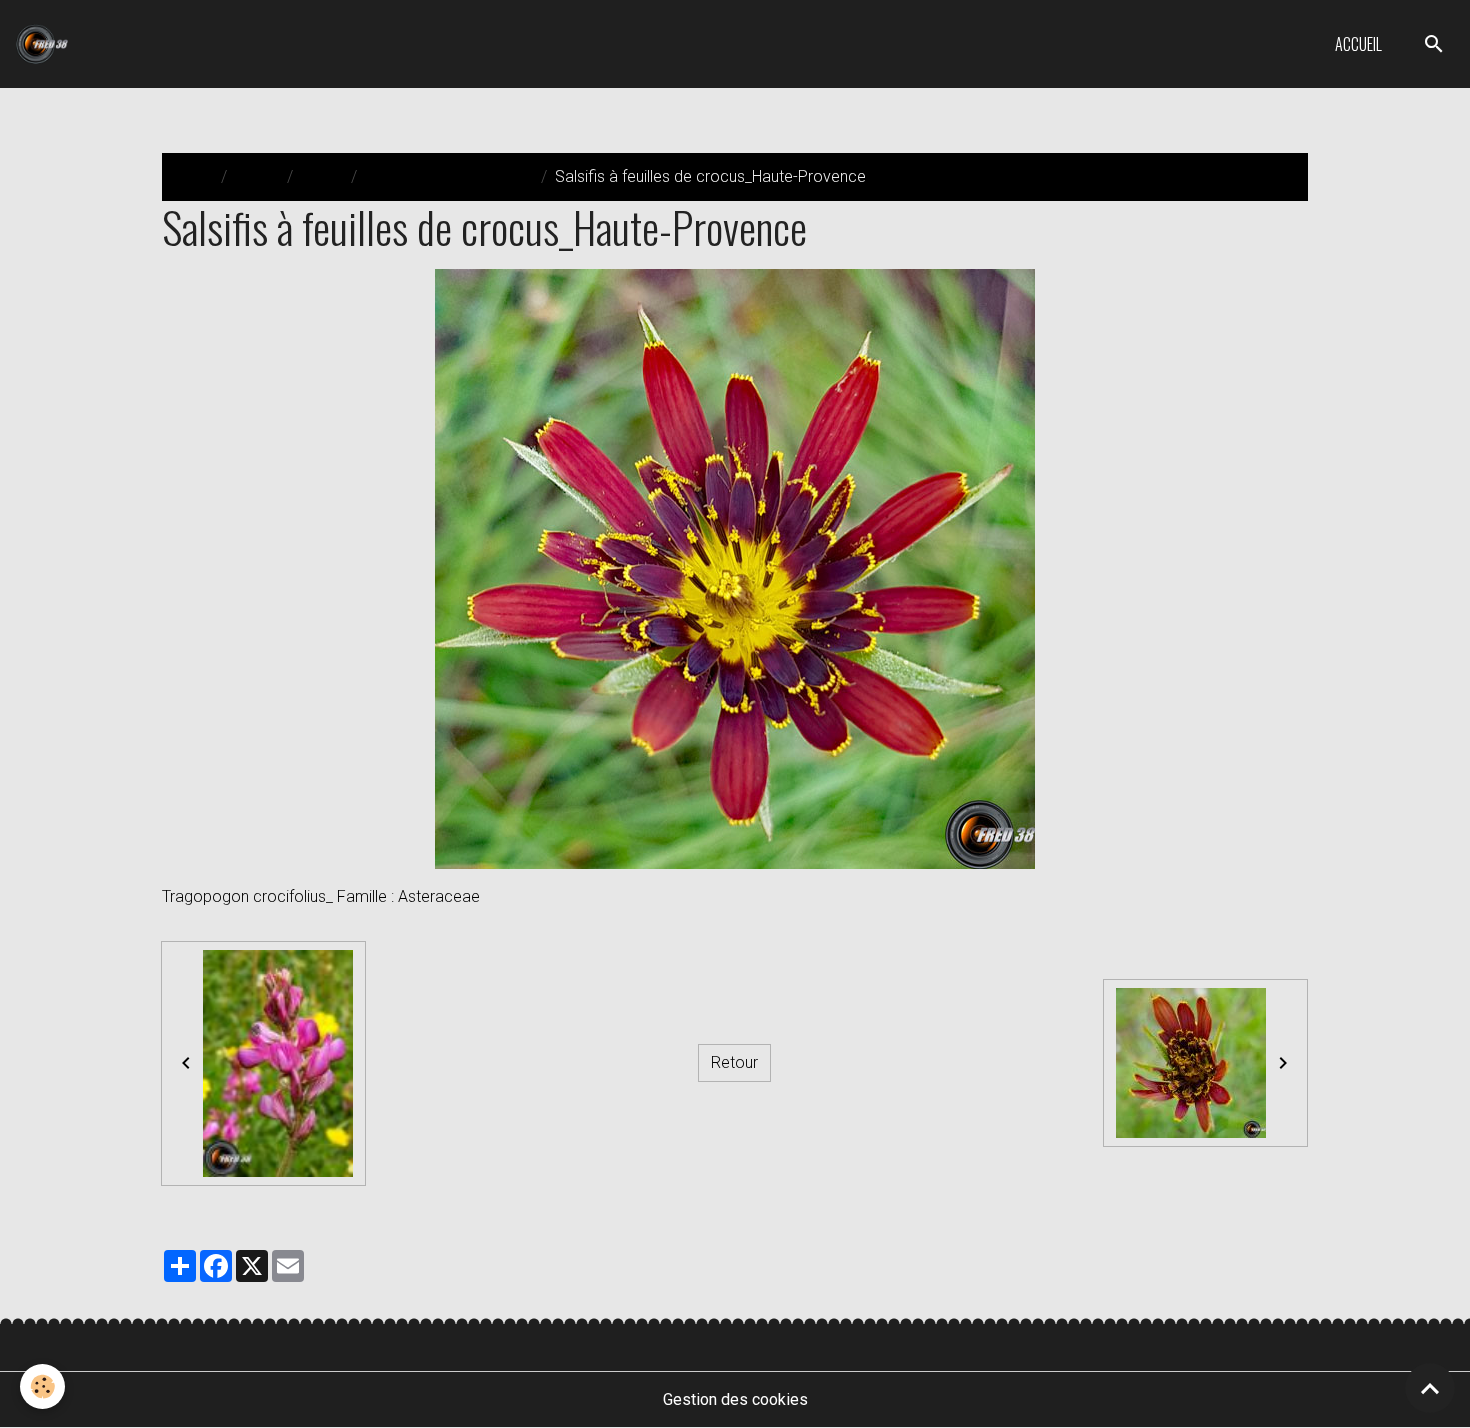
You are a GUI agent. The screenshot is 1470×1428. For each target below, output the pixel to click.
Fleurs (322, 176)
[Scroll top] (1430, 1388)
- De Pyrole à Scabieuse (449, 176)
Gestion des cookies (735, 1399)
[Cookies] (42, 1386)
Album (257, 176)
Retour (734, 1062)
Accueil (1358, 44)
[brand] (46, 44)
